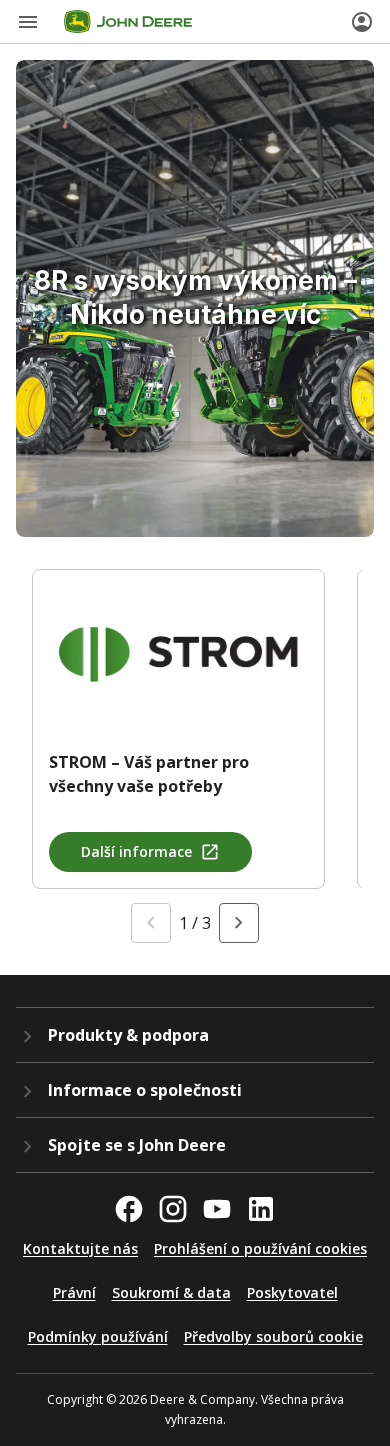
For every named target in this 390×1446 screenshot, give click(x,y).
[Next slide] (239, 923)
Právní (74, 1292)
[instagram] (173, 1209)
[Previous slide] (151, 923)
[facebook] (129, 1209)
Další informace (136, 851)
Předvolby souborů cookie (273, 1336)
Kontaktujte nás (80, 1248)
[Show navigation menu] (28, 22)
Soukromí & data (171, 1292)
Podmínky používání (98, 1336)
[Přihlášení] (362, 22)
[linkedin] (261, 1209)
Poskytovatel (292, 1292)
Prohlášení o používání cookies (260, 1248)
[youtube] (217, 1209)
